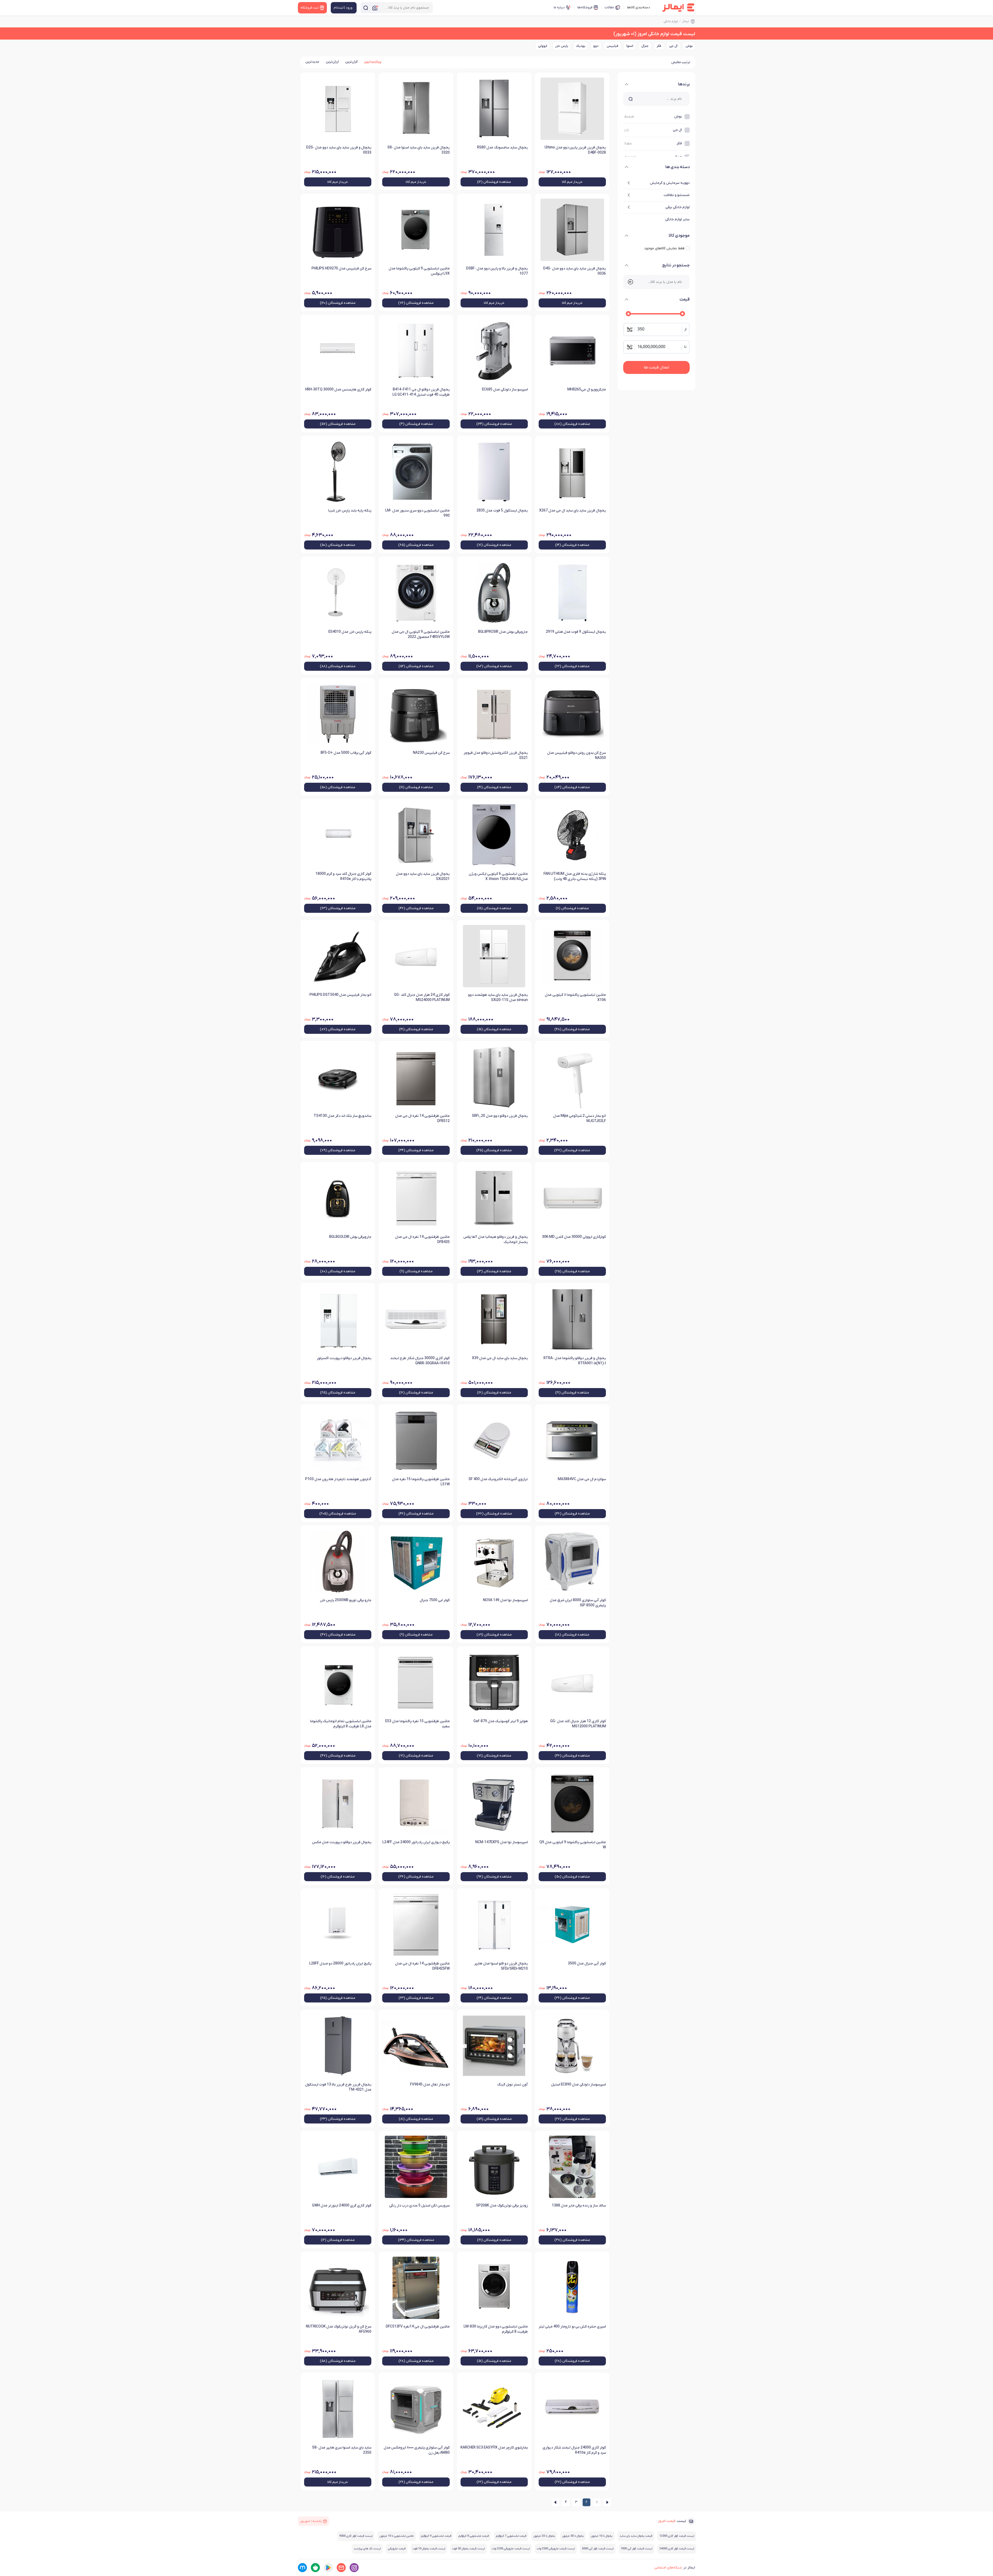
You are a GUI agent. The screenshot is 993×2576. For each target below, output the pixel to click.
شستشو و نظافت (677, 195)
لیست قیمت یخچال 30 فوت (468, 2549)
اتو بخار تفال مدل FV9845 (430, 2085)
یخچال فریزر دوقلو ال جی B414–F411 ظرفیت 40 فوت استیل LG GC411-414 (421, 392)
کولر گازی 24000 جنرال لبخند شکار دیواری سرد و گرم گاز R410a (574, 2450)
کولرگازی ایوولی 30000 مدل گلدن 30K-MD (574, 1237)
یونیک (581, 46)
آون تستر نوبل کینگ (512, 2085)
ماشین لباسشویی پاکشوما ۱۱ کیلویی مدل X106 (575, 997)
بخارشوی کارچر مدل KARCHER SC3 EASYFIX (494, 2448)
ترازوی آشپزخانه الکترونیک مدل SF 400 (498, 1479)
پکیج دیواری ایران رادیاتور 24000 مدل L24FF (416, 1842)
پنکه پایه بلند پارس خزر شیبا (350, 511)
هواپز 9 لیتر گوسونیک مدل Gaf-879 (501, 1721)
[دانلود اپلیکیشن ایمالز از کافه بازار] (315, 2568)
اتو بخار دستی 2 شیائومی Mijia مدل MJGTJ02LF (580, 1118)
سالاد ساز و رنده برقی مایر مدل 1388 (579, 2206)
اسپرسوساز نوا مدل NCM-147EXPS (502, 1842)
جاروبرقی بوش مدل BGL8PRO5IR (503, 632)
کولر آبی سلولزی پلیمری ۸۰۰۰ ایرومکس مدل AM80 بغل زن (417, 2450)
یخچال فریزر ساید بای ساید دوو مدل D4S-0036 (575, 271)
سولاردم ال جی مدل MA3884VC (582, 1479)
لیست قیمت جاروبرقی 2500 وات (556, 2549)
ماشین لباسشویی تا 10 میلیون (397, 2536)
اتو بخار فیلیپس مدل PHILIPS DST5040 (340, 995)
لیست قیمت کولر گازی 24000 (677, 2549)
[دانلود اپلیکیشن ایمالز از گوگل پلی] (328, 2568)
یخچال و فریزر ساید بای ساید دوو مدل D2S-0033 (339, 150)
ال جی (673, 46)
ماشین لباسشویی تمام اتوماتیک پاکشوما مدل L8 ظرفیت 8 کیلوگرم (341, 1724)
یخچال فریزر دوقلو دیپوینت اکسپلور (344, 1358)
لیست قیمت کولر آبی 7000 (636, 2549)
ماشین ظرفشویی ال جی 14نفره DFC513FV (418, 2327)
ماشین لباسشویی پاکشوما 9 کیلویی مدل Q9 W (573, 1845)
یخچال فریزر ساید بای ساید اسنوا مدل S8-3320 (418, 150)
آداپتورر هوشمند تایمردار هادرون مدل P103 (338, 1479)
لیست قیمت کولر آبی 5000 (598, 2549)
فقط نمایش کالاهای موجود (664, 248)
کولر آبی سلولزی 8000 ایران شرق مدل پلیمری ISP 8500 (578, 1603)
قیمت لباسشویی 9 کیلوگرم (436, 2536)
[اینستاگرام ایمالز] (354, 2568)
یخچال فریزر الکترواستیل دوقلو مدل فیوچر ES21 (496, 755)
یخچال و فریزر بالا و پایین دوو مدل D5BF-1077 (497, 271)
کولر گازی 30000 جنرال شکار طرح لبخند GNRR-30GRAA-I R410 (420, 1361)
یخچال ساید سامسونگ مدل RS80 (502, 148)
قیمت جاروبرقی (397, 2549)
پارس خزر (562, 46)
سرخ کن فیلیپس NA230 (431, 753)
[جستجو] (366, 8)
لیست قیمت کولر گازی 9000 (356, 2536)
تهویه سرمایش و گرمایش (670, 183)
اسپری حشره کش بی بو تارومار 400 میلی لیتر (572, 2327)
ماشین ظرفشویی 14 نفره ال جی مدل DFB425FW (422, 1966)
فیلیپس (612, 46)
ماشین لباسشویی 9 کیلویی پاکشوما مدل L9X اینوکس (419, 271)
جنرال (645, 46)
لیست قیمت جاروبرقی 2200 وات (511, 2549)
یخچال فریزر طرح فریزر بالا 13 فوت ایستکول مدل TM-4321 (338, 2087)
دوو (596, 46)
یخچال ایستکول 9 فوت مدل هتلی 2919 (576, 632)
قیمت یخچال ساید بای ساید (636, 2536)
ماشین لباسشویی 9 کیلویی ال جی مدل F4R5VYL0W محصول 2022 (421, 634)
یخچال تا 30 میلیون (573, 2536)
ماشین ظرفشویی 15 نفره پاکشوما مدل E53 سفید (417, 1724)
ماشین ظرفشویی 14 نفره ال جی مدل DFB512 (422, 1118)
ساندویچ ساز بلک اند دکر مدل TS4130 (343, 1116)
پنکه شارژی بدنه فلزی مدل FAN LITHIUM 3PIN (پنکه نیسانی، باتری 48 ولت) (575, 876)
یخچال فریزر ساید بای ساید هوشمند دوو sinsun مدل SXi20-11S (498, 997)
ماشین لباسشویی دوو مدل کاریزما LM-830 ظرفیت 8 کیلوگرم (496, 2329)
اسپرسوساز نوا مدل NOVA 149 (505, 1600)
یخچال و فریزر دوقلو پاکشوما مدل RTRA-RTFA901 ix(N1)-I (575, 1361)
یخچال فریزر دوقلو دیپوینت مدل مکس (342, 1842)
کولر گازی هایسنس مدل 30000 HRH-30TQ (338, 390)
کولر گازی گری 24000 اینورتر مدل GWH (342, 2206)
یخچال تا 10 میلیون (602, 2536)
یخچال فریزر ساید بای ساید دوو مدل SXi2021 (423, 876)
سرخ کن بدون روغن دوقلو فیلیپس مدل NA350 (577, 755)
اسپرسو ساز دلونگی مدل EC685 (505, 390)
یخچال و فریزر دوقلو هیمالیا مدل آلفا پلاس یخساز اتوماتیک (496, 1240)
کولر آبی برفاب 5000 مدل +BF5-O (346, 753)
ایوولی (543, 46)
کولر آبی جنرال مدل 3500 (587, 1964)
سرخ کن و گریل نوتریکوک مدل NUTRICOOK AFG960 (339, 2329)
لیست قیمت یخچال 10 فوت (429, 2549)
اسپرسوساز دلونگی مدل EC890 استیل (578, 2085)
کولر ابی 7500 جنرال (435, 1600)
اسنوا (630, 46)
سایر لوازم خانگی (677, 219)
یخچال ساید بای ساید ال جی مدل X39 (500, 1358)
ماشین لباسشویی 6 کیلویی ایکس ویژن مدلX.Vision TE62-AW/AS (498, 876)
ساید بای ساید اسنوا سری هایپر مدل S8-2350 (342, 2450)
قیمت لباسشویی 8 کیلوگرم (474, 2536)
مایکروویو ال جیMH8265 (587, 390)
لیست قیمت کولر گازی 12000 (677, 2536)
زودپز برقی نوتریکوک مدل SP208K (502, 2206)
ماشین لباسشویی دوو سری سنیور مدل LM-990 (417, 513)
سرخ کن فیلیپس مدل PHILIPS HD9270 (341, 269)
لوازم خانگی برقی (678, 207)
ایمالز (686, 21)
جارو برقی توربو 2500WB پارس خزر (346, 1600)
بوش (689, 46)
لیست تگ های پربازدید (367, 2549)
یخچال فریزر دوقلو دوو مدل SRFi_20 (500, 1116)
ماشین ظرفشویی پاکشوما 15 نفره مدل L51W (421, 1482)
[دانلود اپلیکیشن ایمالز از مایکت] (302, 2568)
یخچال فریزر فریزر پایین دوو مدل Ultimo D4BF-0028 (575, 150)
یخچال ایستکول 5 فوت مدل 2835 (502, 511)
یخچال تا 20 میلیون (544, 2536)
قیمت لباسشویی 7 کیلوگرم (511, 2536)
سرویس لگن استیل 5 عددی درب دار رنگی (419, 2206)
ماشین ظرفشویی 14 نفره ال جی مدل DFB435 (422, 1240)
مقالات (609, 7)
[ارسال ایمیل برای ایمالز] (341, 2568)
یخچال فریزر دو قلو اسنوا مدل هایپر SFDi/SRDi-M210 (501, 1966)
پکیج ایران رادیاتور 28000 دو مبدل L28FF (340, 1964)
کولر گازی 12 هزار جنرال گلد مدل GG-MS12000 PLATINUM (578, 1724)
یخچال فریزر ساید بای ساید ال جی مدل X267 (573, 511)
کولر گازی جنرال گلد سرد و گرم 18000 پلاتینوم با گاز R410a (343, 876)
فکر (659, 46)
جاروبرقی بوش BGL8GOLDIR (350, 1237)
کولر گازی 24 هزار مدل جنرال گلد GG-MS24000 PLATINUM (422, 997)
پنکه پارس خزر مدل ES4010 (350, 632)
